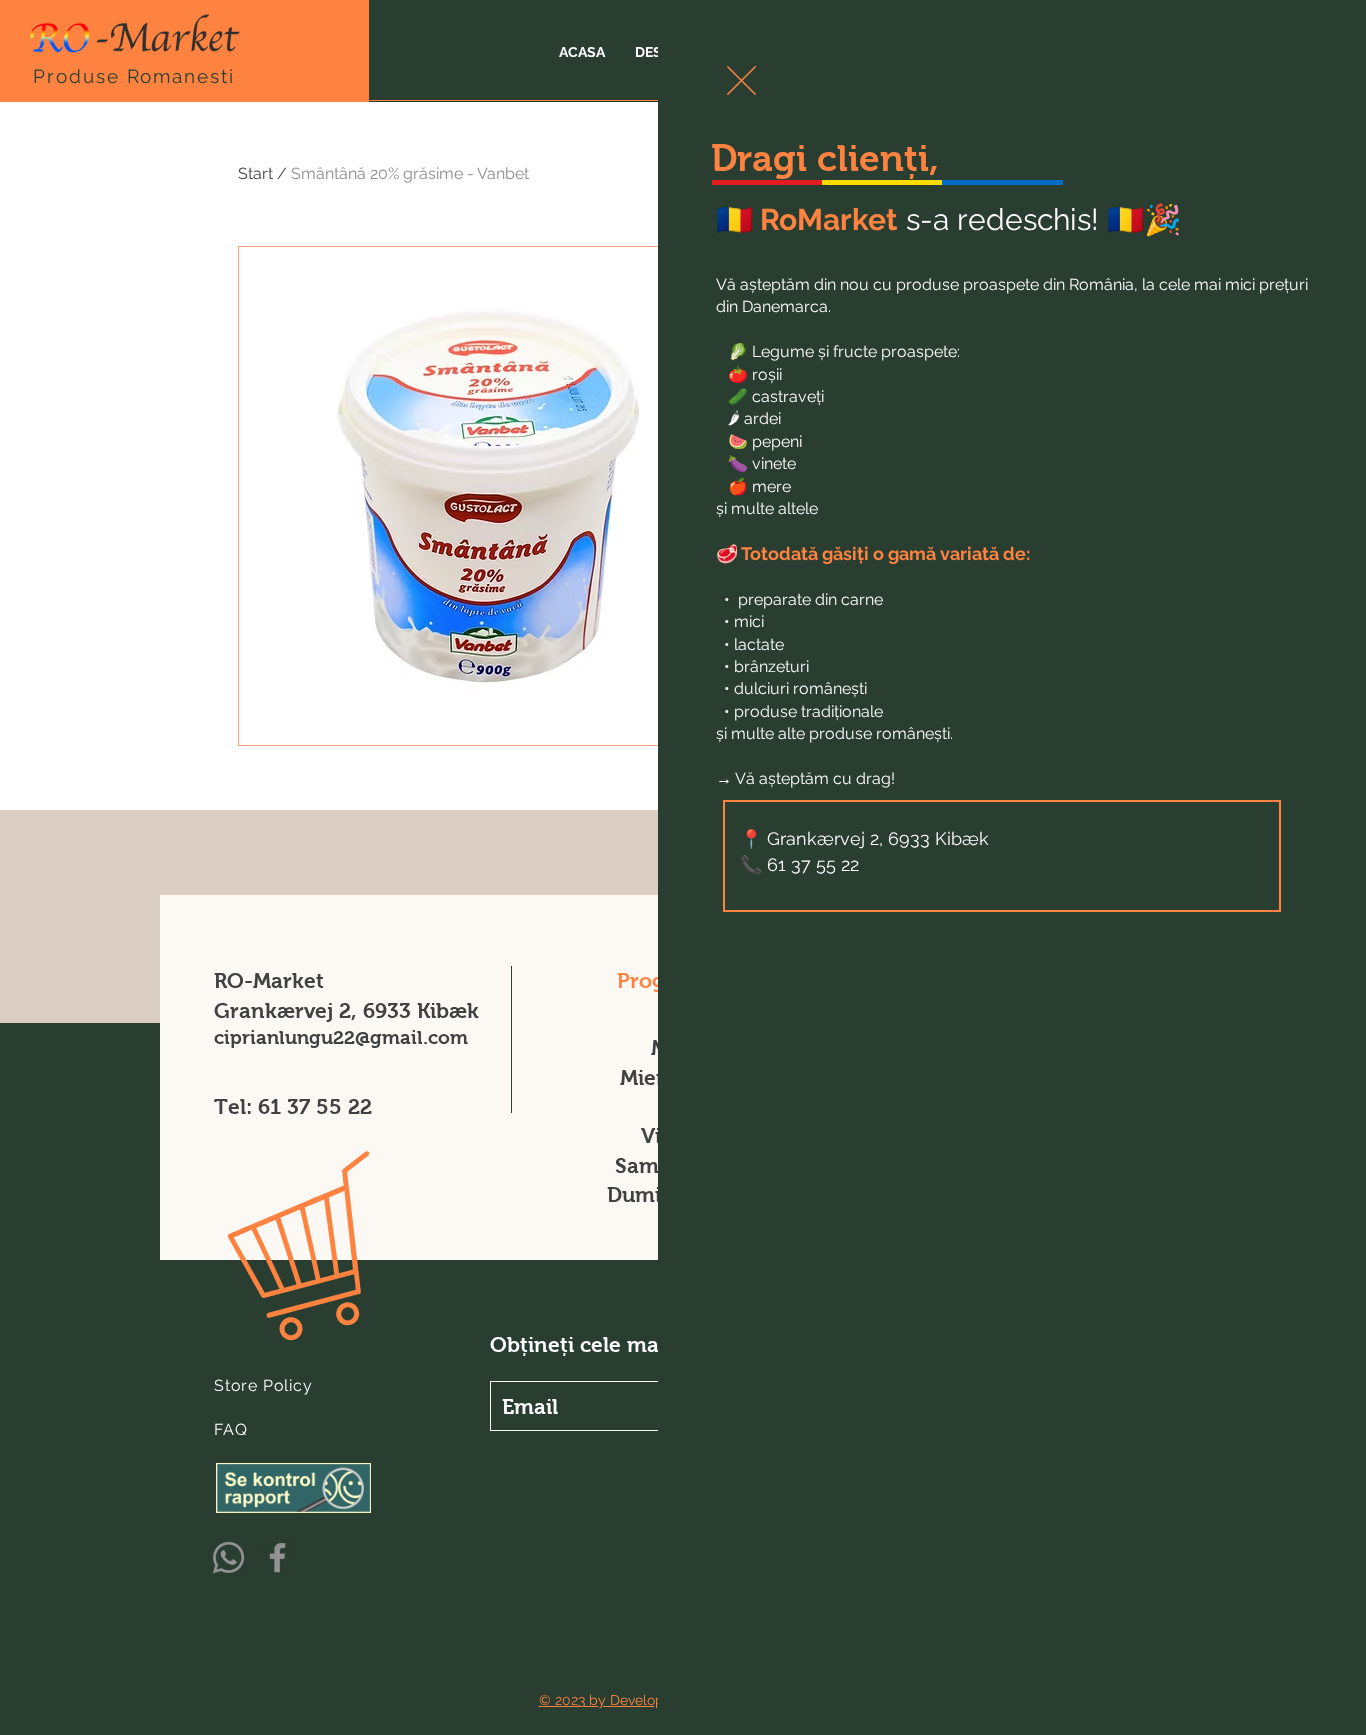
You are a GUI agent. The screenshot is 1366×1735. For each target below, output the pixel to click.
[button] (741, 80)
